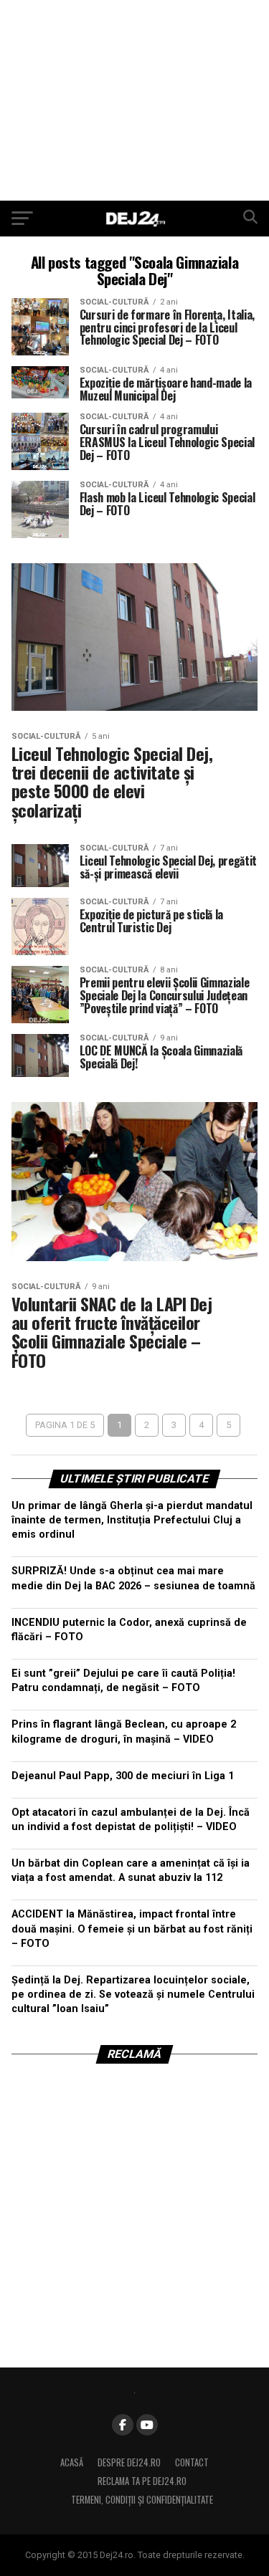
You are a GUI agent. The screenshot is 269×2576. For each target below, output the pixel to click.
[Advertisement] (134, 100)
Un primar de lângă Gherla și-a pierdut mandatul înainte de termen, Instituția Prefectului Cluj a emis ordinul (132, 1520)
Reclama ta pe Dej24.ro (142, 2481)
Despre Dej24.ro (129, 2462)
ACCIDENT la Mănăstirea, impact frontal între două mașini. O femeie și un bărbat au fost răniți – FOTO (132, 1929)
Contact (192, 2462)
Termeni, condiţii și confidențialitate (142, 2500)
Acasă (72, 2462)
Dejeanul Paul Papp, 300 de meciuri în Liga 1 (123, 1776)
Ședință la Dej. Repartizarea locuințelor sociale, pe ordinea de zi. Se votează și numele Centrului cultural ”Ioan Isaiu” (133, 1995)
